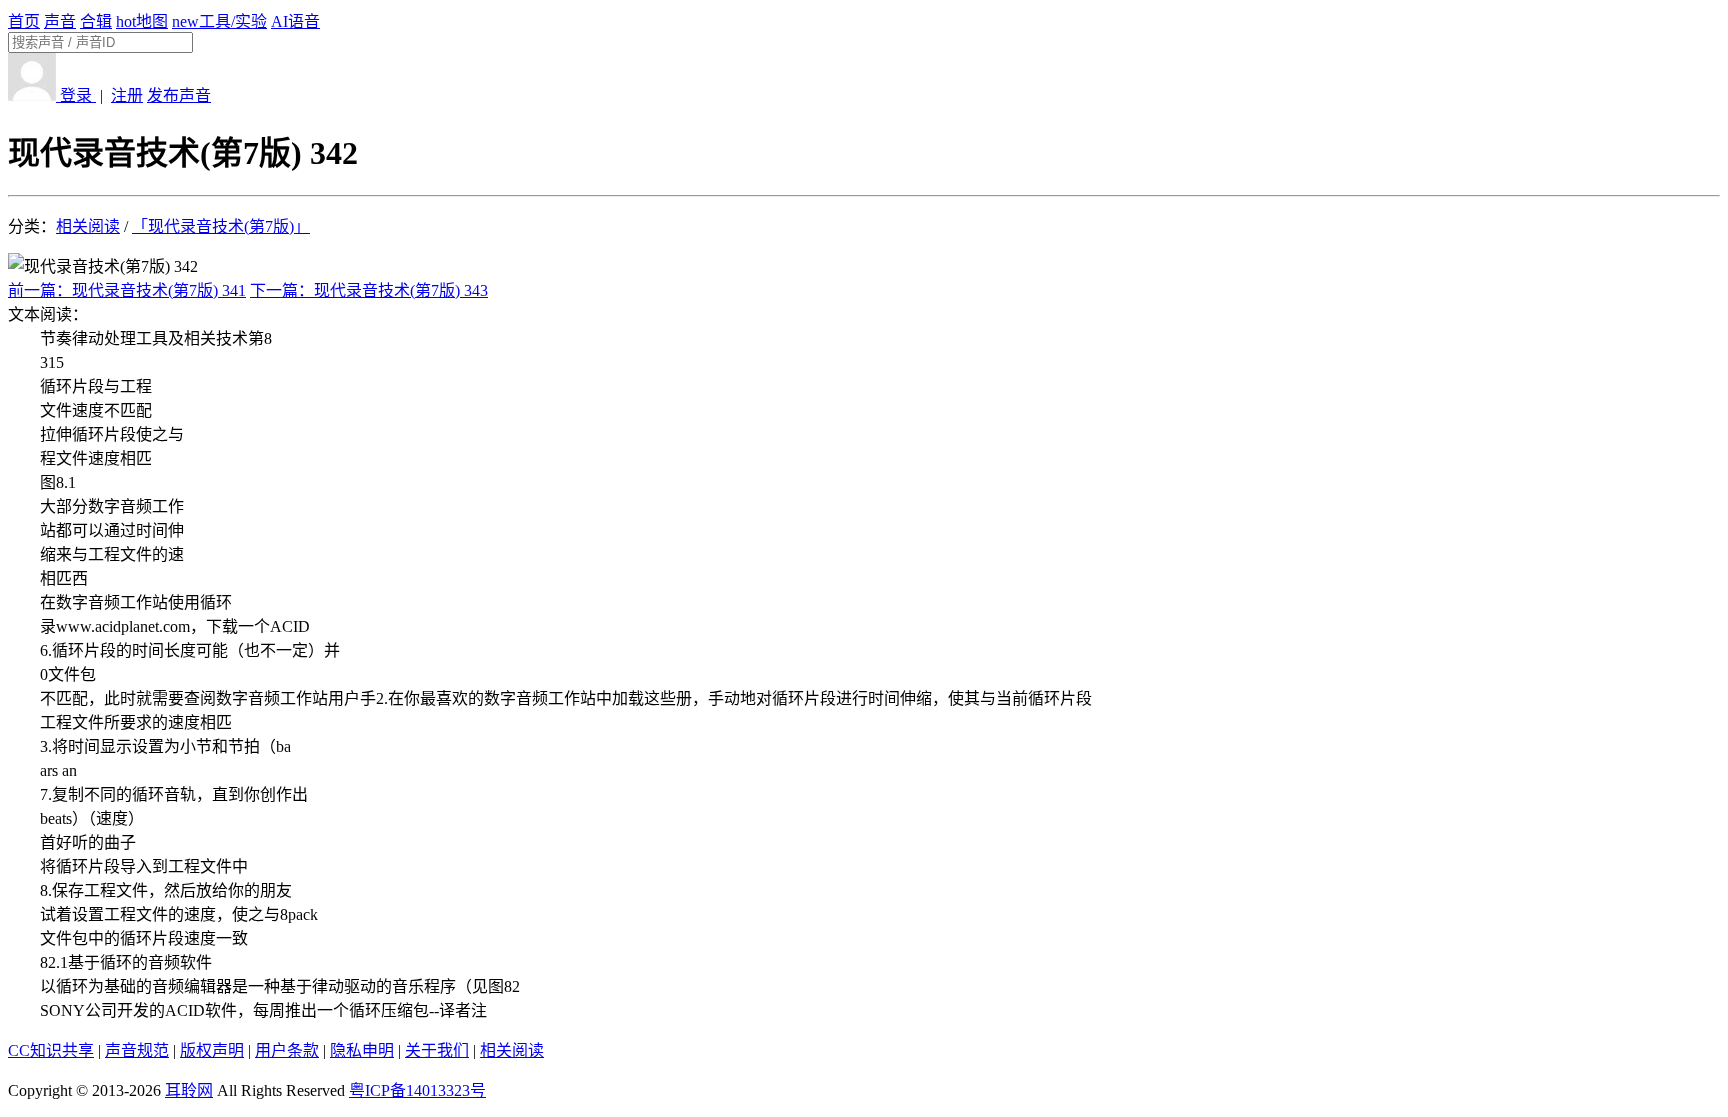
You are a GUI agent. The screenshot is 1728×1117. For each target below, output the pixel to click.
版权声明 (212, 1050)
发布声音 (179, 95)
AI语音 (295, 21)
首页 (24, 21)
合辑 (96, 21)
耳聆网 (189, 1090)
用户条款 (287, 1050)
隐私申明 (362, 1050)
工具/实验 (219, 21)
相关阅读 (88, 226)
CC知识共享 (51, 1050)
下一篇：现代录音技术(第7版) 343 (369, 290)
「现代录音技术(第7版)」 (221, 226)
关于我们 (437, 1050)
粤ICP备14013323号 (417, 1090)
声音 (60, 21)
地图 (142, 21)
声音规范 (137, 1050)
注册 (127, 95)
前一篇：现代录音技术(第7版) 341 (127, 290)
